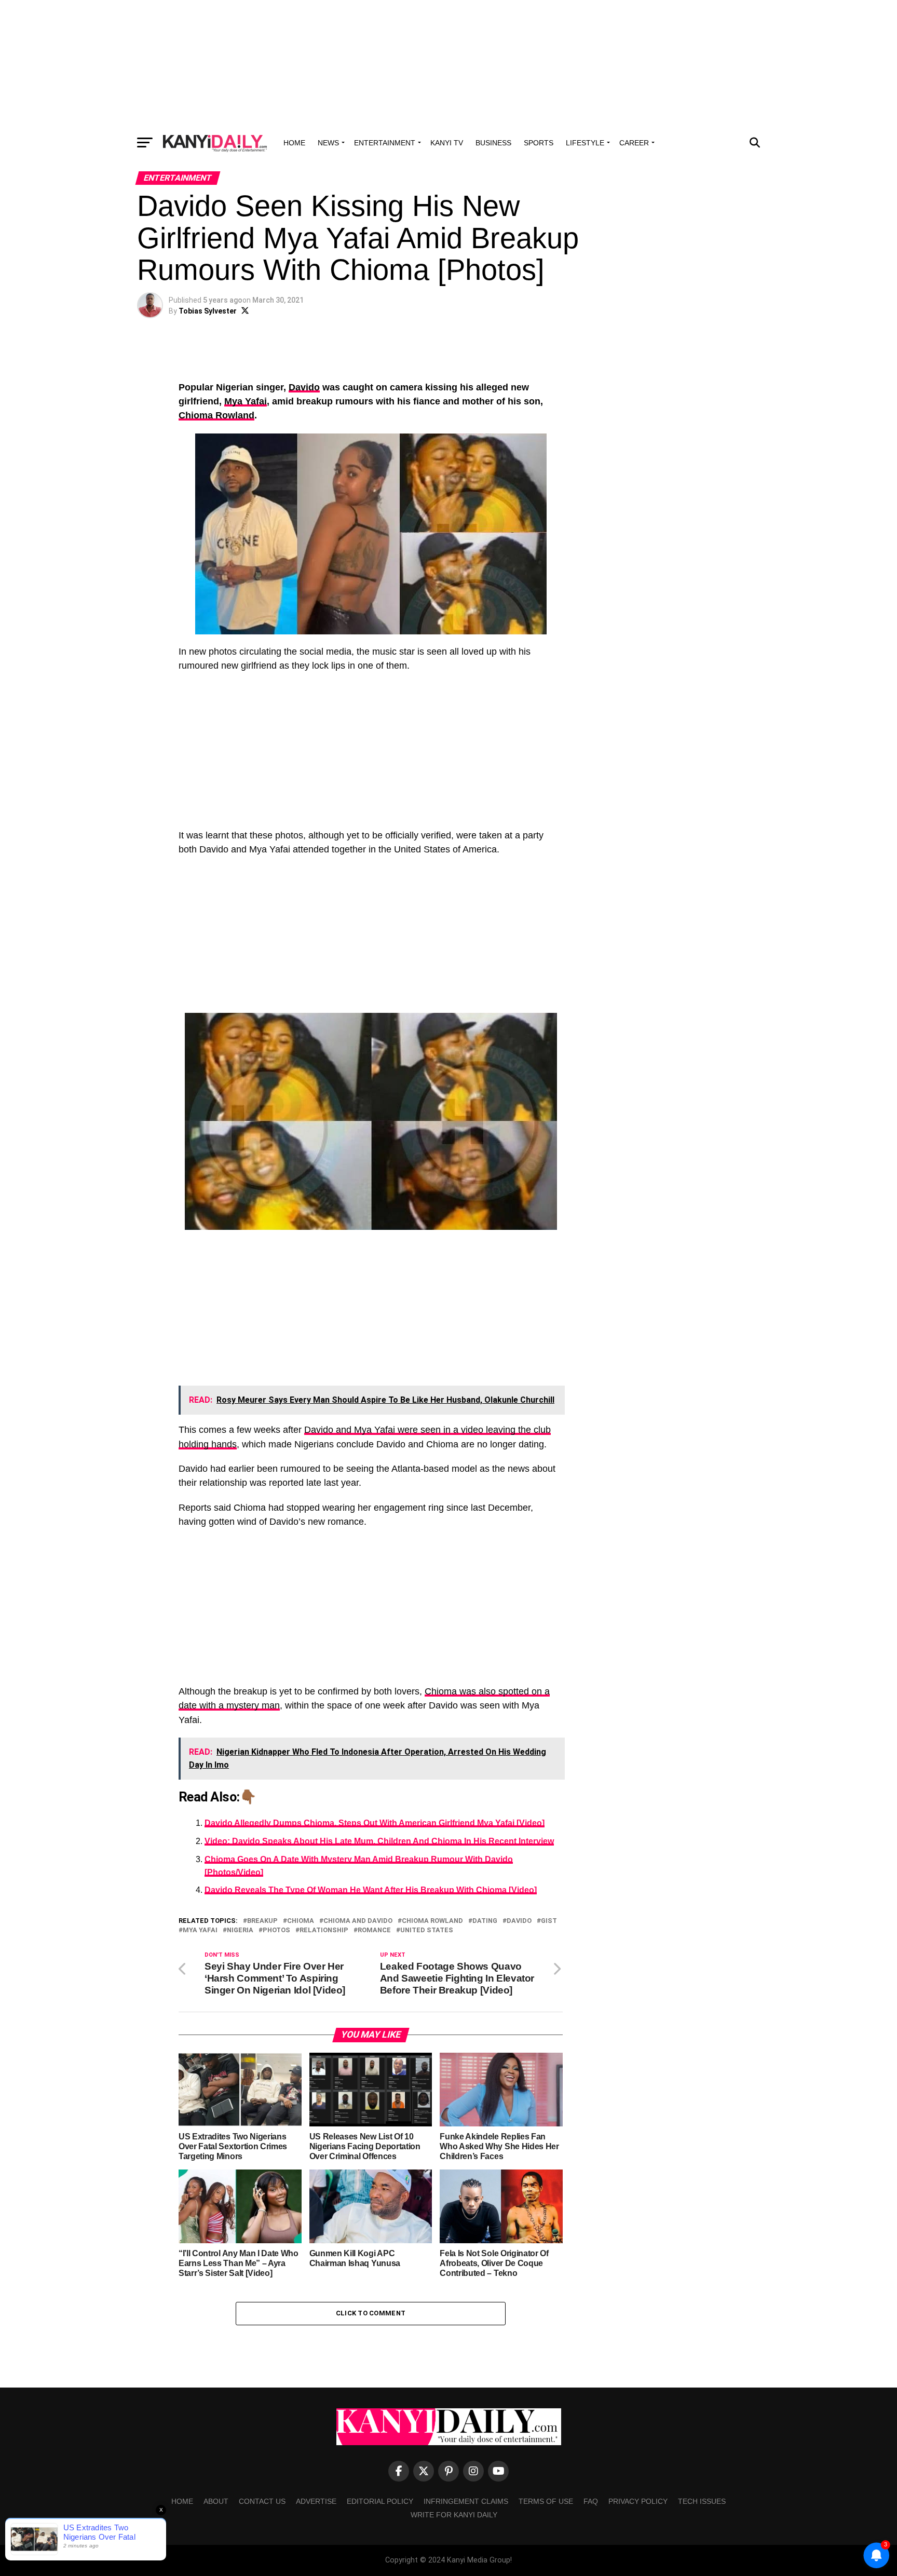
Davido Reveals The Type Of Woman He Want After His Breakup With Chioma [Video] (371, 1890)
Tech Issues (702, 2501)
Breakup (262, 1921)
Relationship (324, 1930)
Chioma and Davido (358, 1921)
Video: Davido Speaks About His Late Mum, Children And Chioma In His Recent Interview (379, 1841)
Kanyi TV (447, 143)
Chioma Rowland (216, 415)
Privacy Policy (638, 2501)
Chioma (301, 1921)
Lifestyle (585, 143)
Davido (304, 387)
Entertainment (385, 143)
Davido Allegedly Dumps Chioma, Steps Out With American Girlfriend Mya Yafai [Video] (375, 1823)
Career (634, 143)
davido (519, 1921)
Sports (539, 143)
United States (427, 1930)
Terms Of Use (546, 2501)
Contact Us (262, 2501)
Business (493, 143)
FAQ (591, 2501)
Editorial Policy (380, 2501)
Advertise (316, 2501)
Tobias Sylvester (208, 311)
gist (549, 1921)
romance (374, 1930)
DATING (485, 1921)
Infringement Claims (466, 2501)
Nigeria (240, 1930)
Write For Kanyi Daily (454, 2515)
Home (294, 143)
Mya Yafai (246, 401)
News (328, 143)
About (216, 2501)
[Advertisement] (448, 65)
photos (276, 1930)
